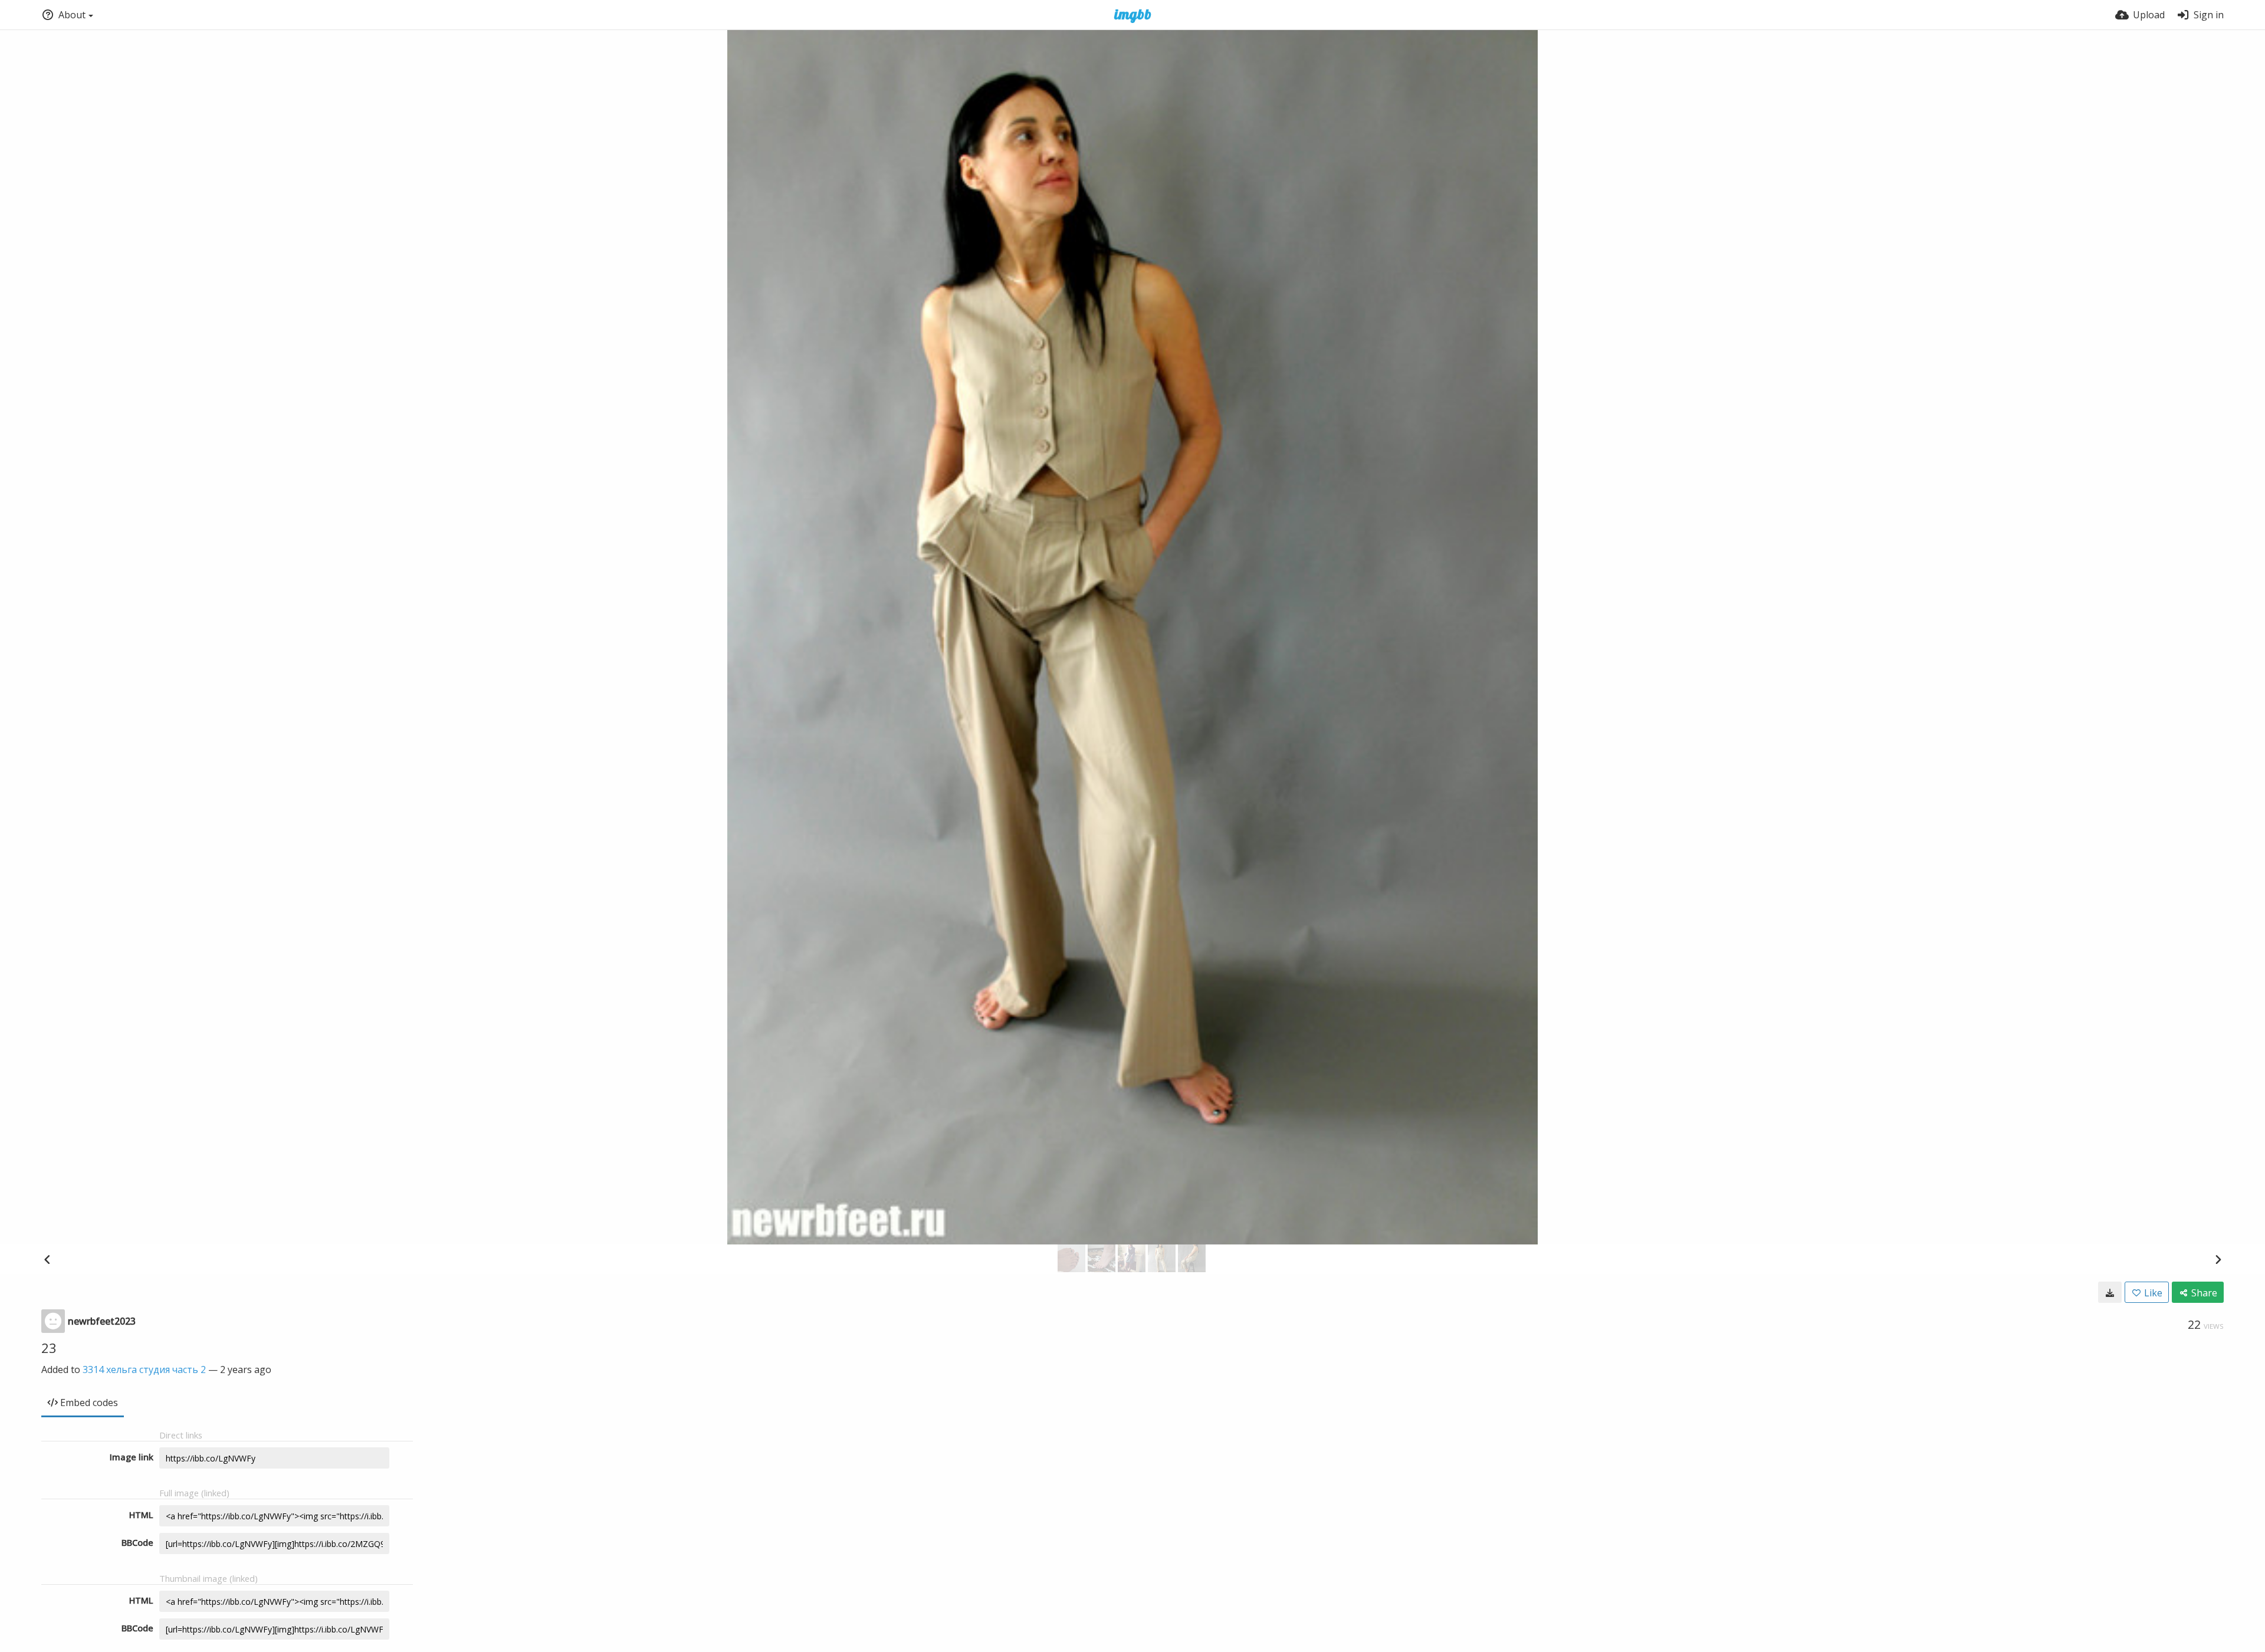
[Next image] (2218, 1259)
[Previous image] (47, 1259)
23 (49, 1348)
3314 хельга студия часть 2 (144, 1369)
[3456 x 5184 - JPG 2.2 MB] (2110, 1292)
